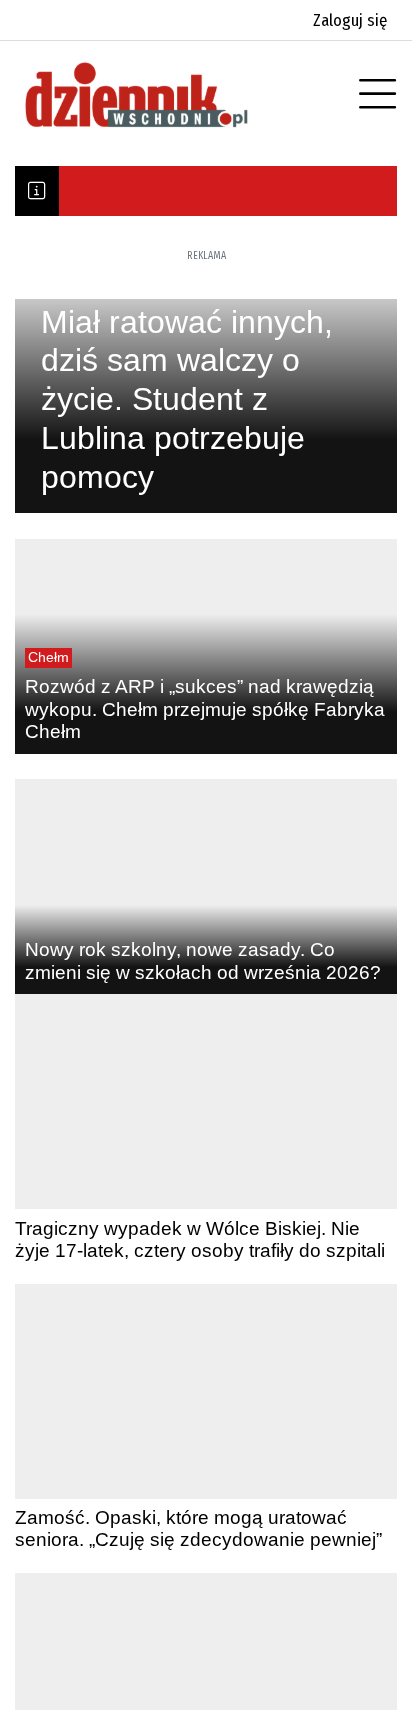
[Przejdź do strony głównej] (165, 95)
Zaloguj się (350, 20)
